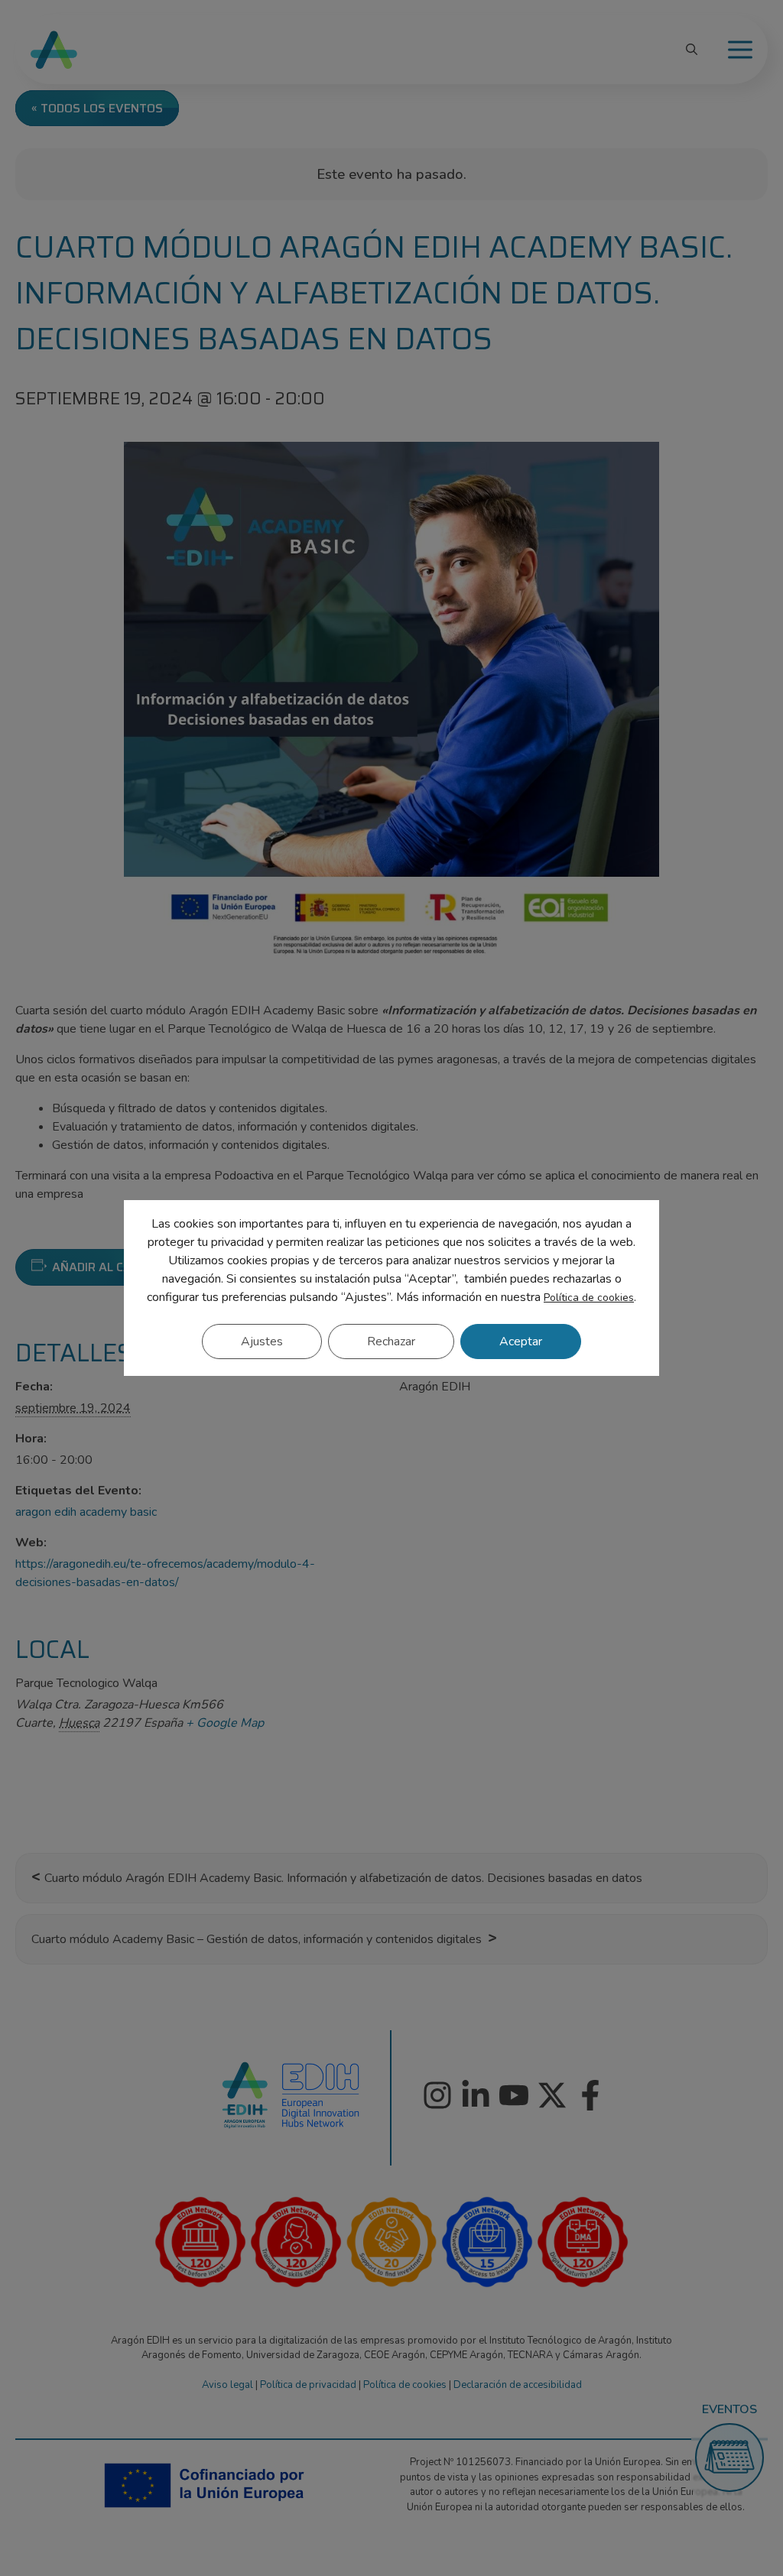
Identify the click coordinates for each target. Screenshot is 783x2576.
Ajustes (262, 1342)
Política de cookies (589, 1298)
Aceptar (521, 1342)
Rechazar (391, 1342)
